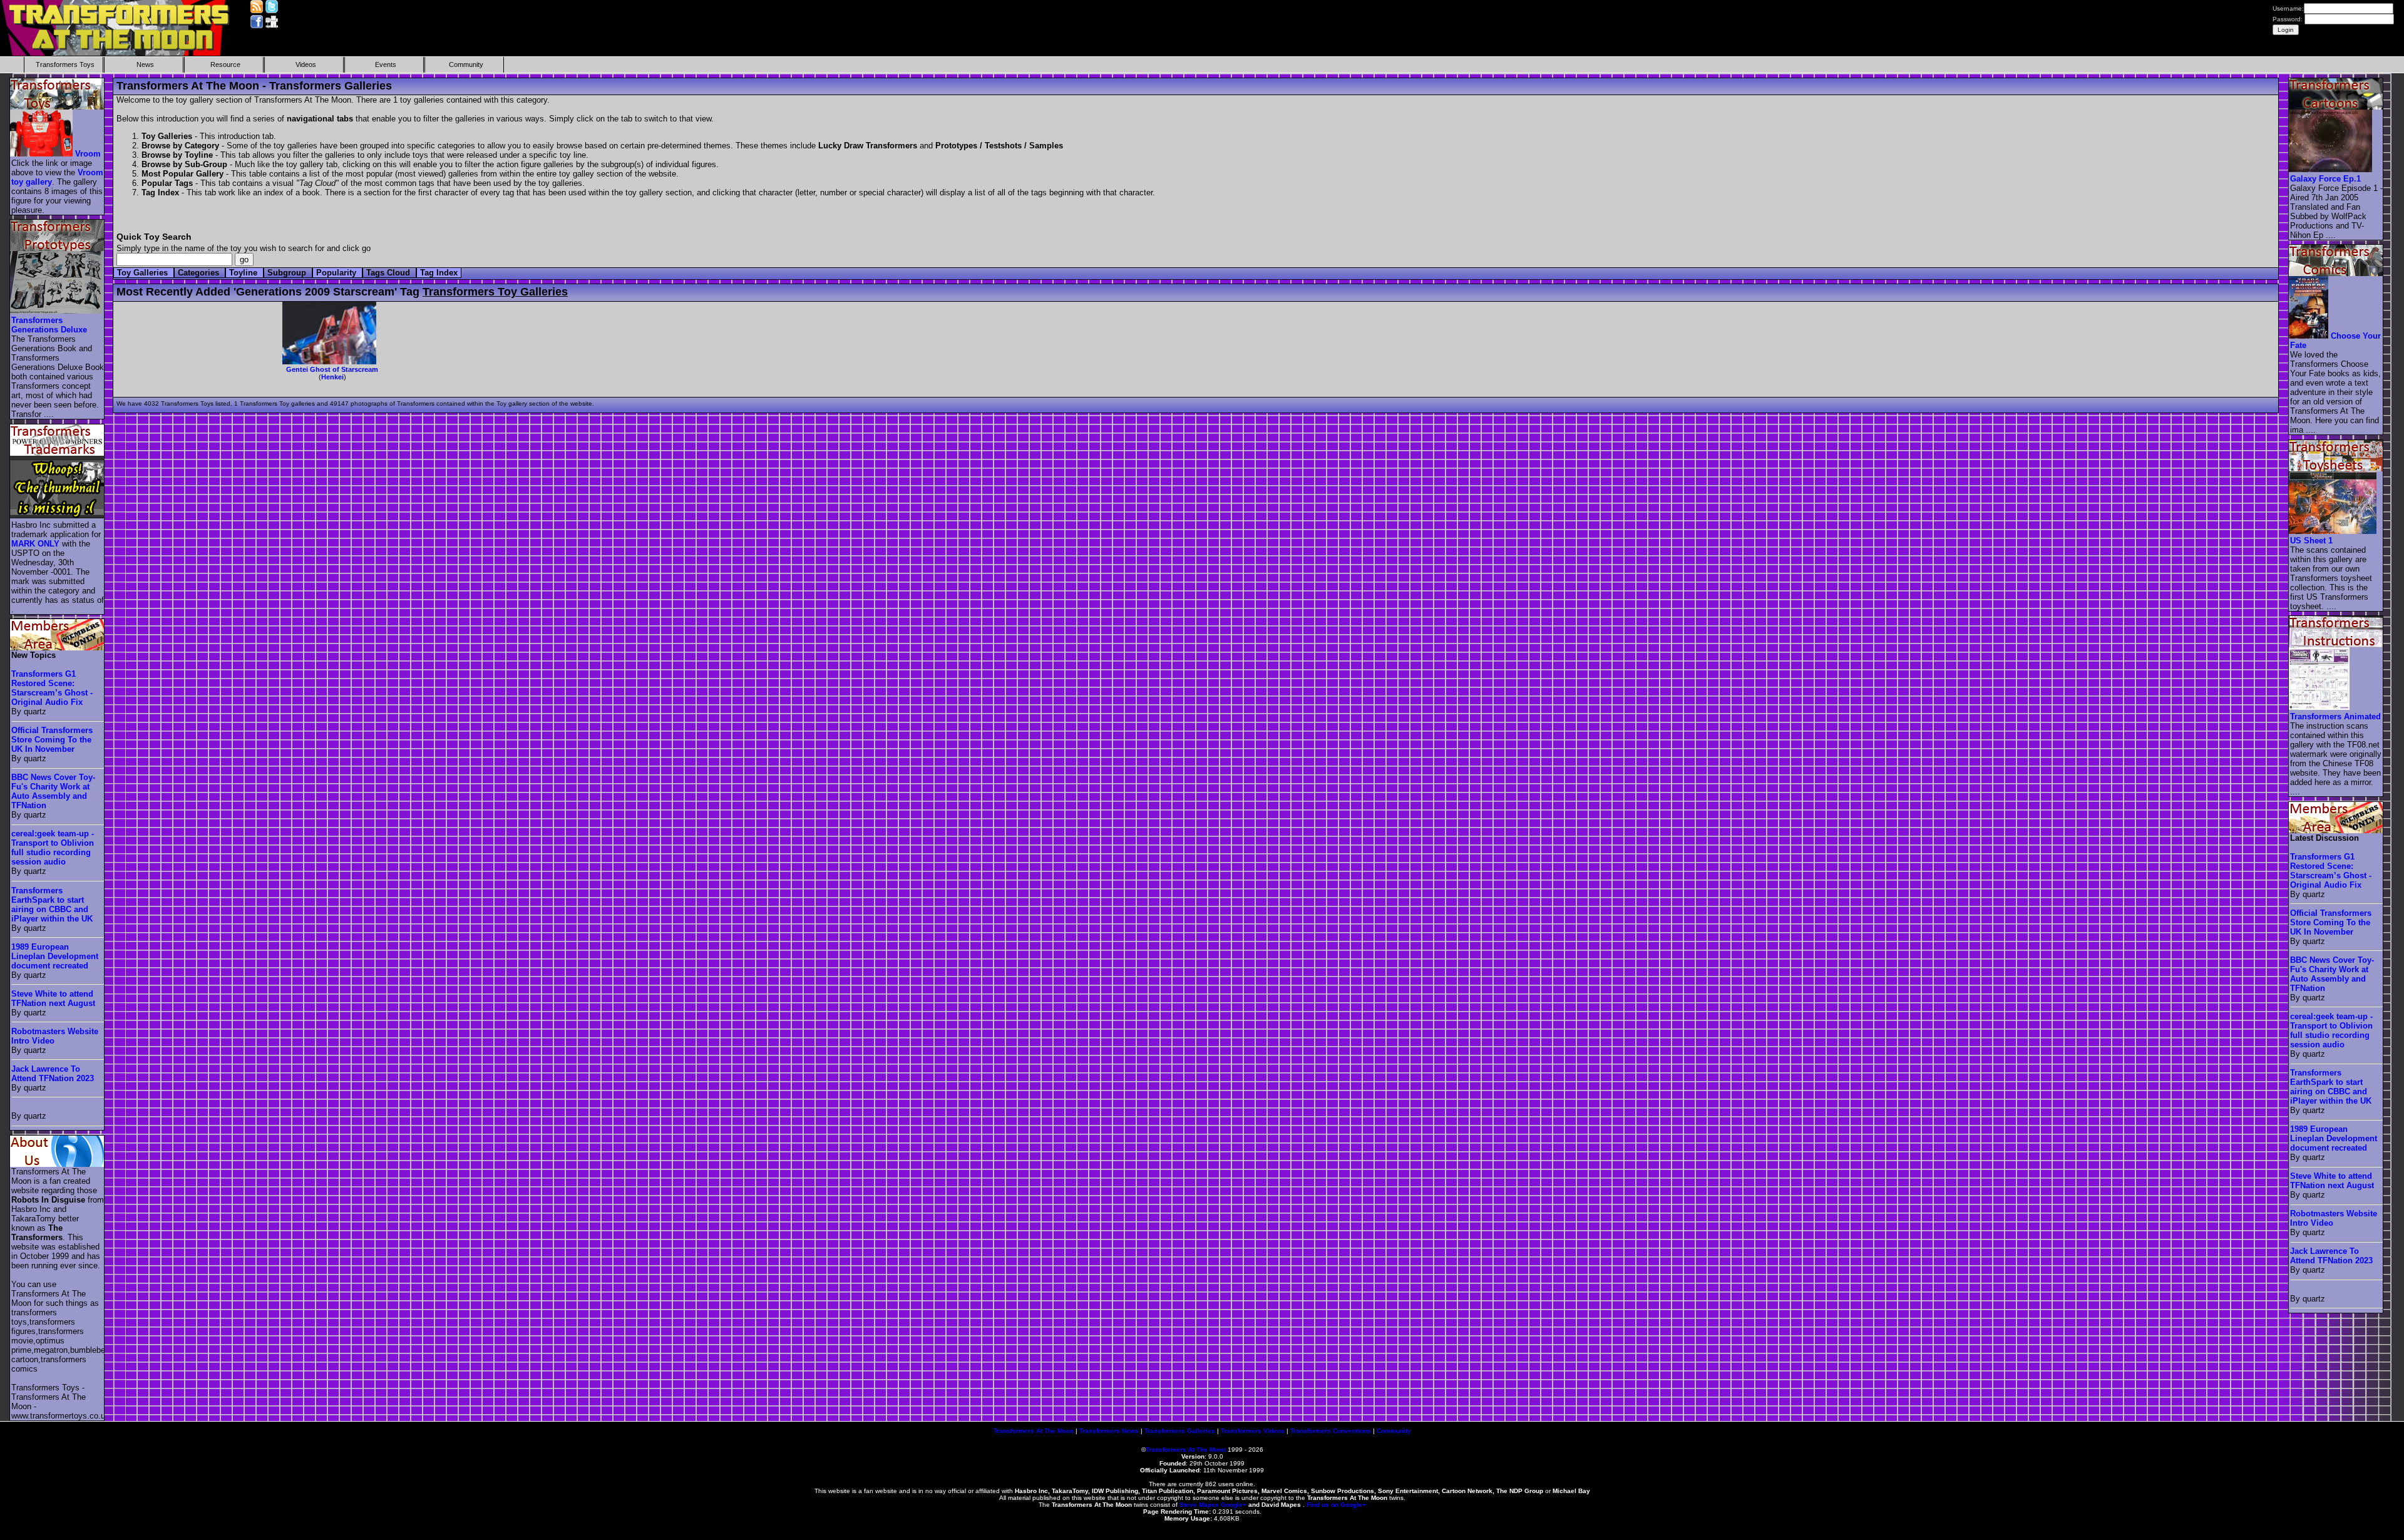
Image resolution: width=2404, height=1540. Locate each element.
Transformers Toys (65, 64)
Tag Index (439, 273)
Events (386, 64)
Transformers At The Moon (1034, 1431)
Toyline (244, 273)
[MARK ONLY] (58, 516)
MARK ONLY (35, 544)
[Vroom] (42, 154)
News (145, 64)
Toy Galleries (144, 273)
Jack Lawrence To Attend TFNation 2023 (53, 1074)
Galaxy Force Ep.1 (2325, 179)
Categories (200, 273)
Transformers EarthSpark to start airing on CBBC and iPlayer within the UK (52, 905)
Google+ (1234, 1505)
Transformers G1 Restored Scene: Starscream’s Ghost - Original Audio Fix (52, 688)
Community (466, 64)
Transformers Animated (2335, 716)
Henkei (332, 377)
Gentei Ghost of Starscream (332, 369)
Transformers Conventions (1331, 1431)
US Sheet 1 (2311, 541)
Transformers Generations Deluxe (49, 325)
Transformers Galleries (1180, 1431)
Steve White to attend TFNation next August (53, 998)
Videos (306, 64)
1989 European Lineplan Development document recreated (55, 956)
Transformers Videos (1253, 1431)
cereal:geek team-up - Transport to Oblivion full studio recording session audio (53, 848)
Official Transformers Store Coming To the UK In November (52, 740)
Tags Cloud (389, 273)
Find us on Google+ (1336, 1505)
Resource (225, 64)
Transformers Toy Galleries (495, 292)
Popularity (337, 273)
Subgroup (288, 273)
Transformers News (1109, 1431)
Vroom (88, 154)
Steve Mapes (1199, 1505)
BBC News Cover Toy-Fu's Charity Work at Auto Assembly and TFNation (53, 791)
